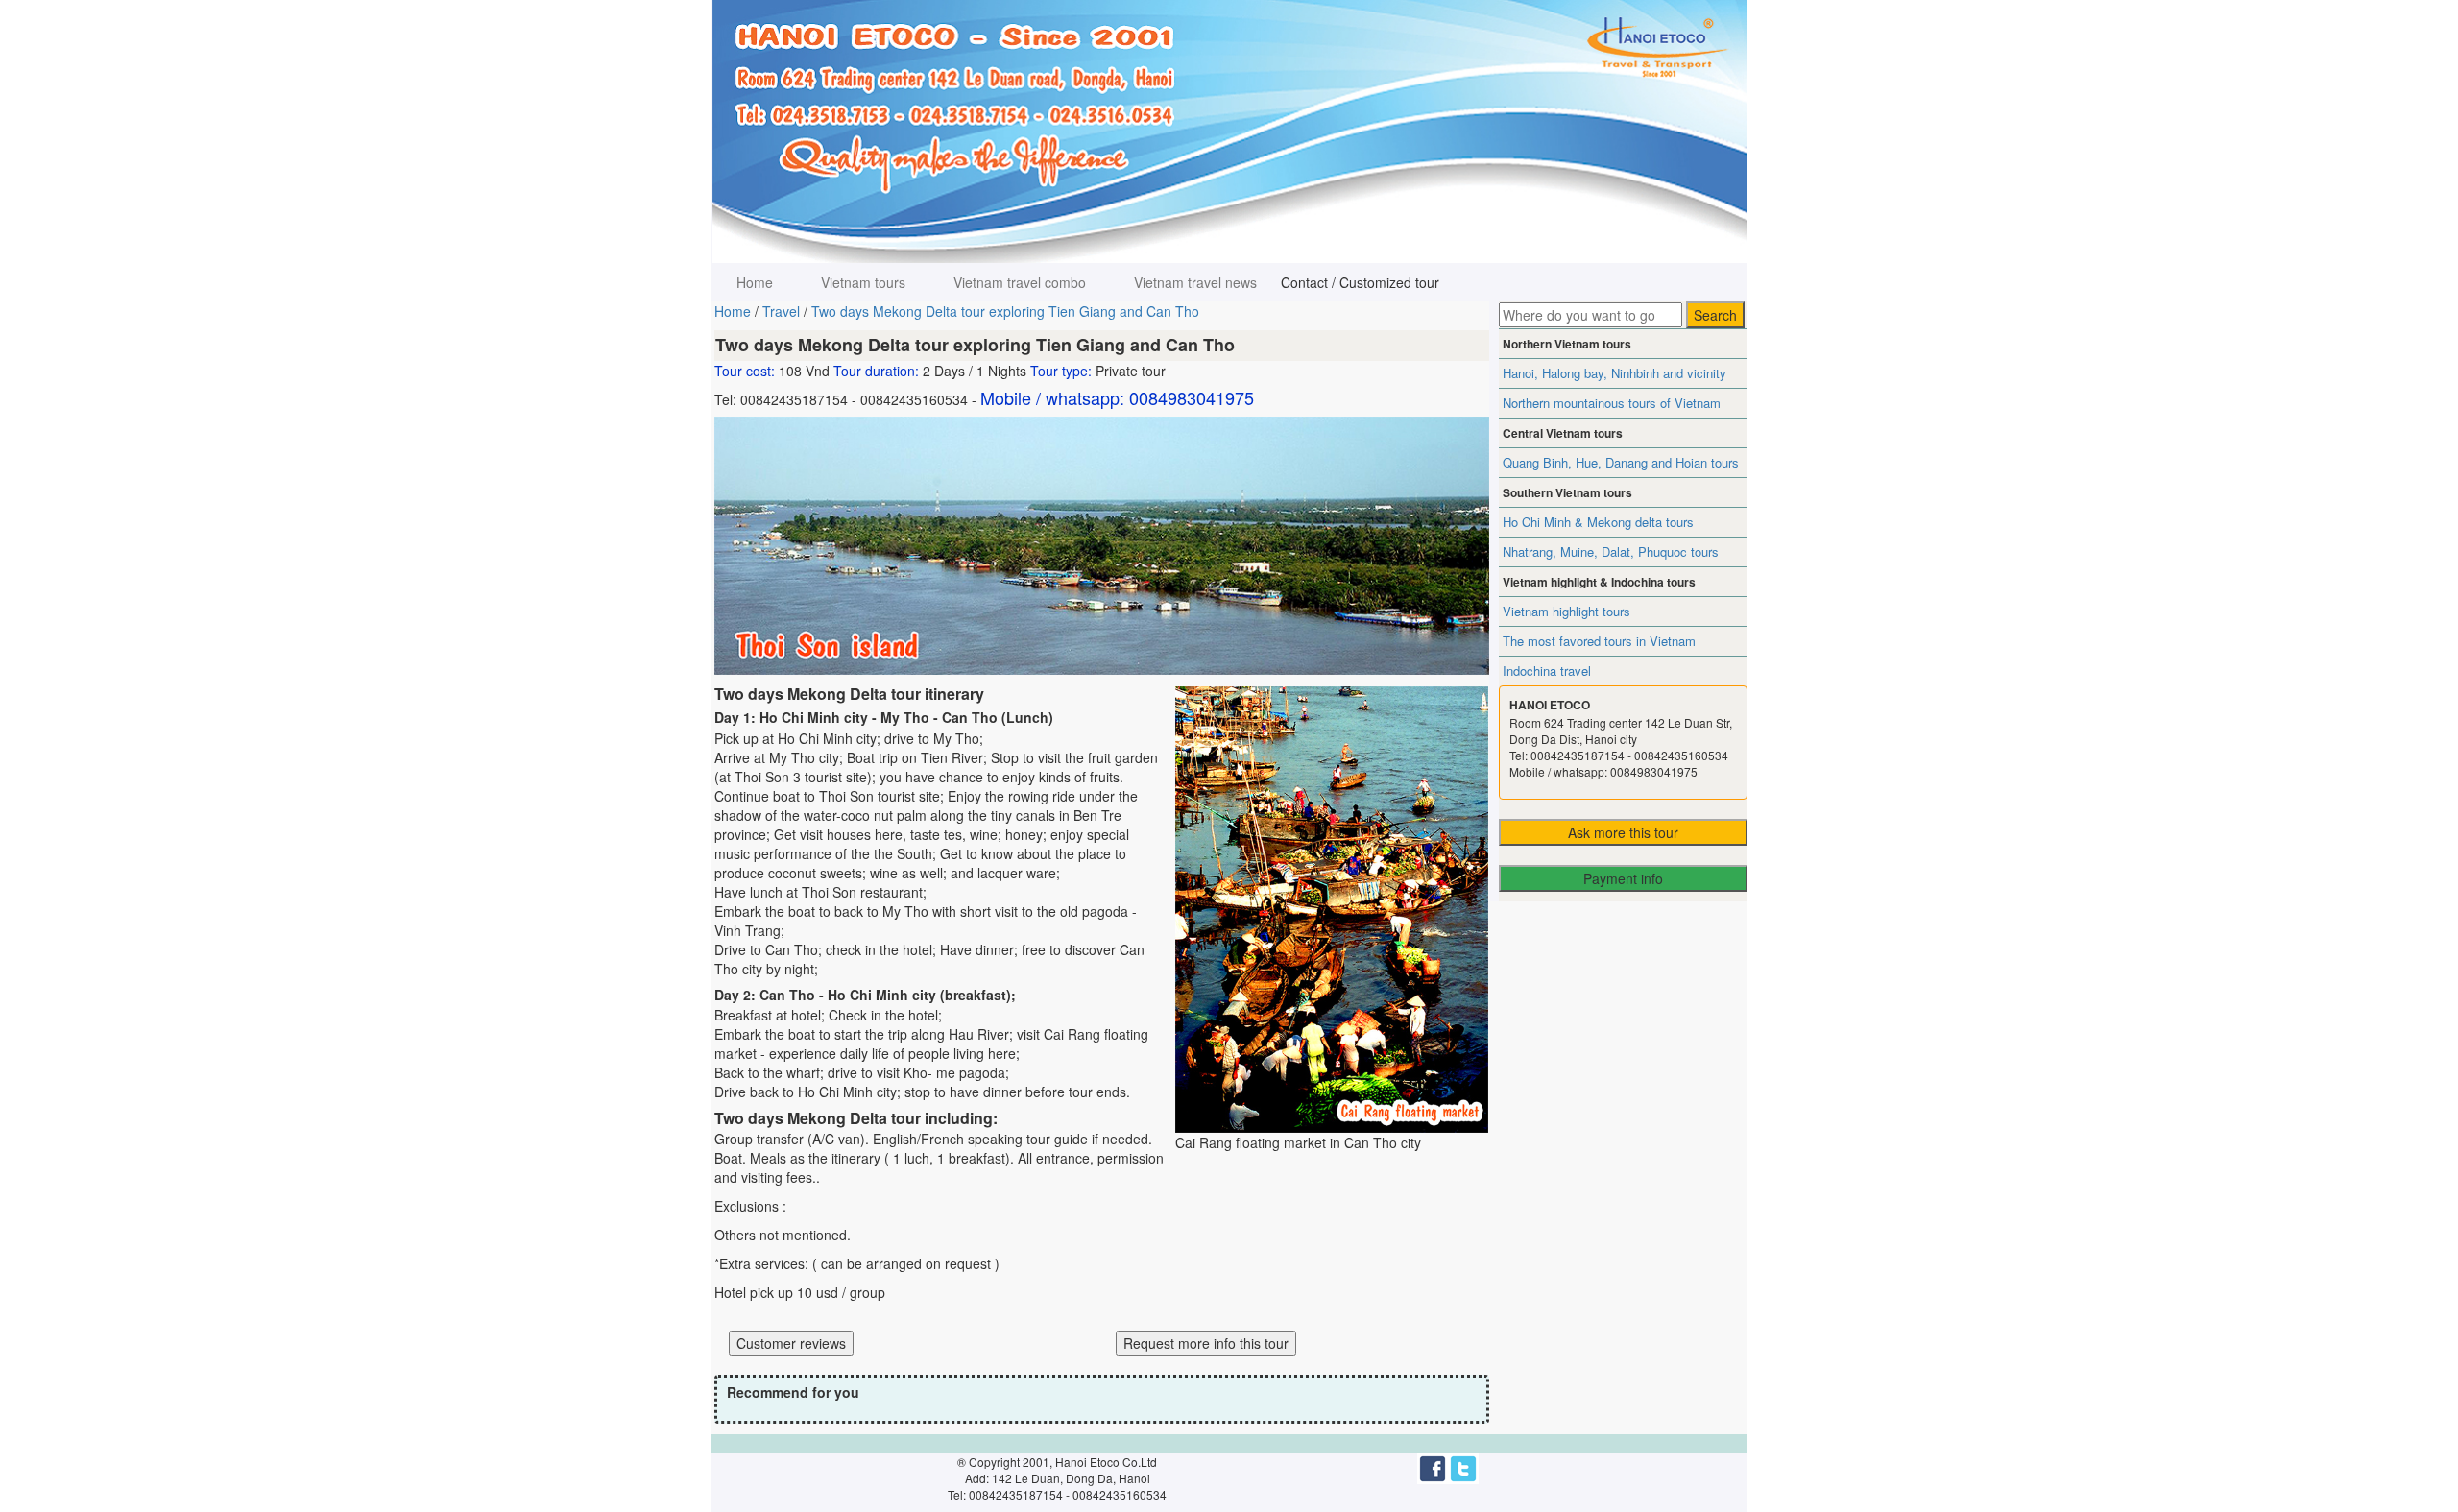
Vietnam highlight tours (1566, 611)
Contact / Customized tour (1360, 282)
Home (755, 282)
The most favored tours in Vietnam (1599, 641)
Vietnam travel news (1195, 282)
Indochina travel (1547, 671)
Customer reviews (791, 1343)
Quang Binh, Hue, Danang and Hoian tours (1621, 462)
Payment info (1623, 878)
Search (1715, 315)
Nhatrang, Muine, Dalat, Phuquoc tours (1611, 552)
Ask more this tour (1623, 832)
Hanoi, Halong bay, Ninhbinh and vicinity (1615, 373)
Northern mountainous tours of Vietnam (1612, 403)
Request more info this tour (1206, 1343)
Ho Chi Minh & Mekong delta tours (1598, 522)
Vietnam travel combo (1020, 282)
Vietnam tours (863, 282)
